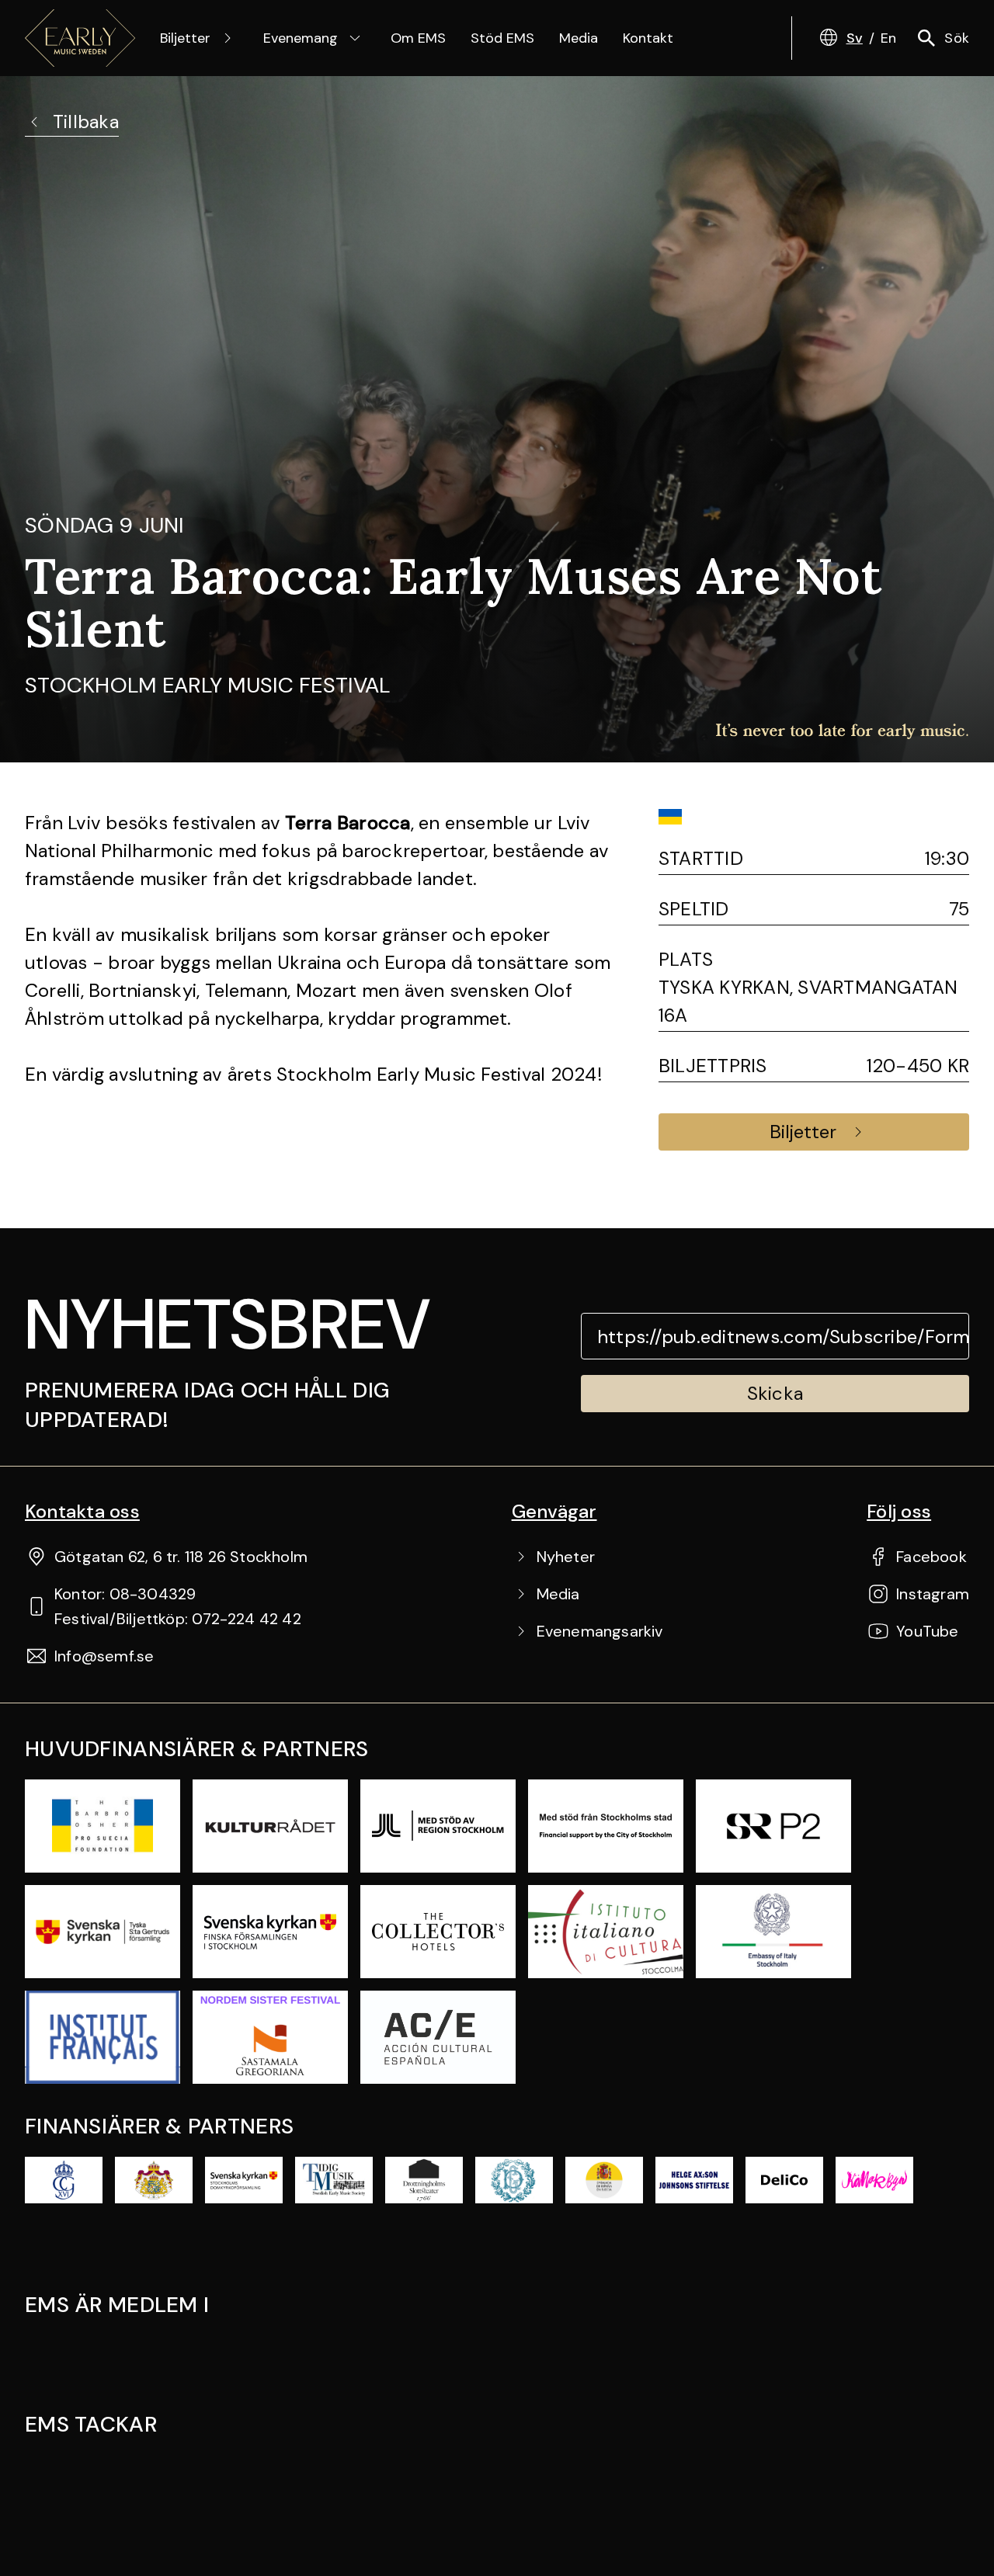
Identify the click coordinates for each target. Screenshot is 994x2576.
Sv (855, 38)
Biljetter (185, 38)
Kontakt (648, 38)
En (888, 38)
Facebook (931, 1557)
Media (579, 38)
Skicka (775, 1393)
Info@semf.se (104, 1656)
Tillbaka (86, 122)
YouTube (927, 1631)
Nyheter (566, 1557)
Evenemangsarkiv (600, 1631)
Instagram (933, 1594)
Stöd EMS (502, 38)
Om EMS (418, 38)
